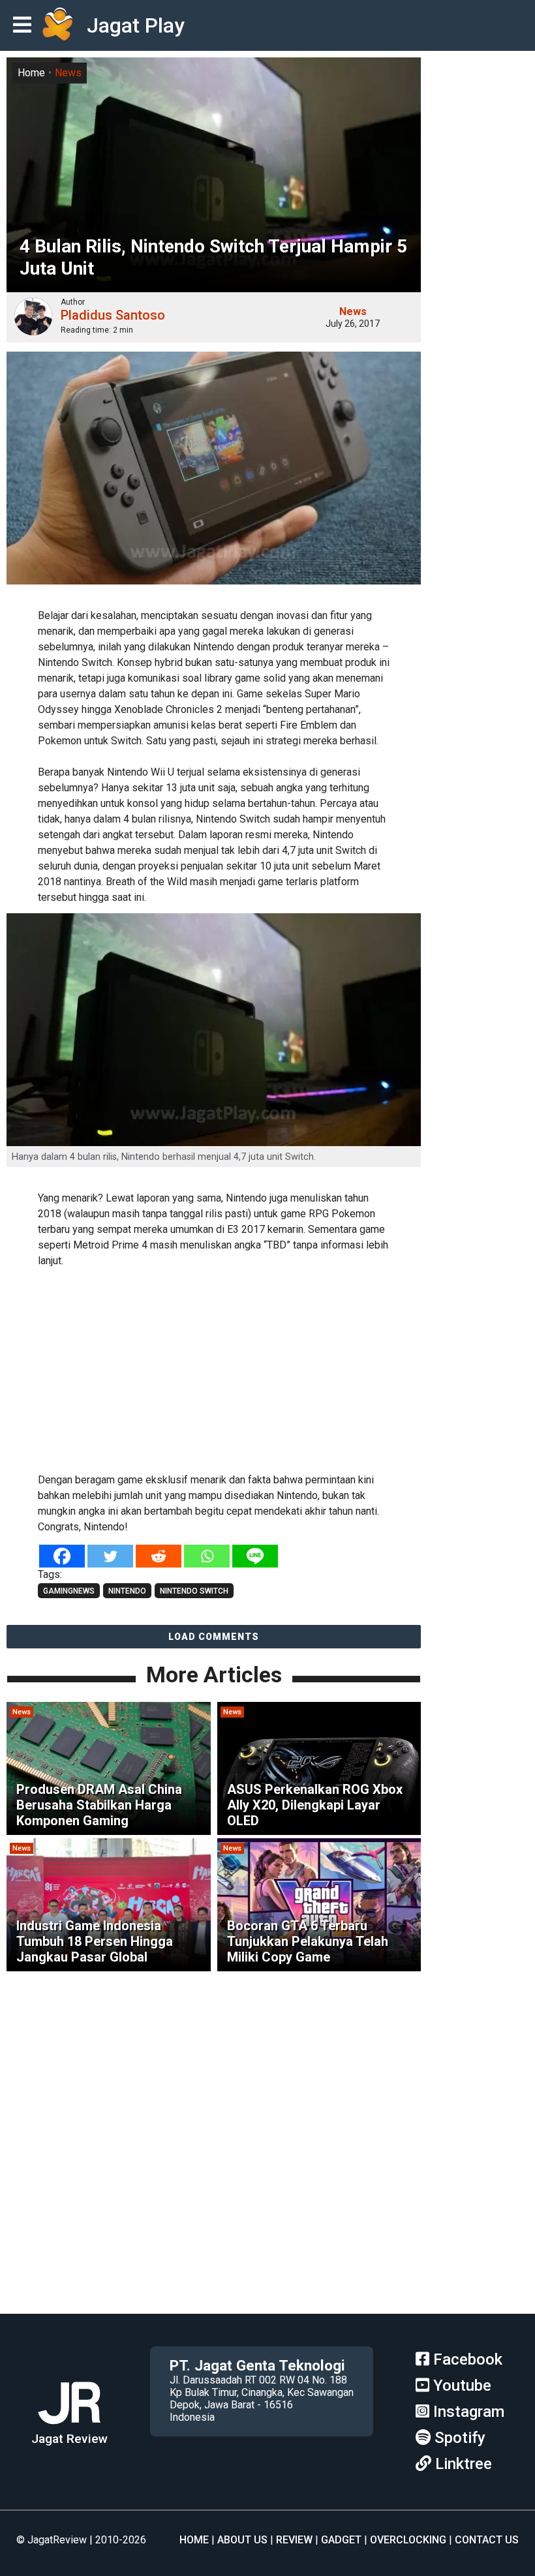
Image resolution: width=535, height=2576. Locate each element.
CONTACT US (487, 2540)
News (68, 73)
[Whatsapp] (207, 1556)
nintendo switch (194, 1591)
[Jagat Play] (57, 25)
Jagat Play (136, 25)
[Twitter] (110, 1556)
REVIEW (294, 2540)
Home (31, 73)
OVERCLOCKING (408, 2540)
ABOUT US (242, 2540)
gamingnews (69, 1591)
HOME (194, 2540)
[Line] (255, 1556)
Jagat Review (69, 2439)
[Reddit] (159, 1556)
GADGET (341, 2540)
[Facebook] (62, 1556)
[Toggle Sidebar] (25, 26)
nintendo (127, 1591)
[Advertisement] (214, 1368)
